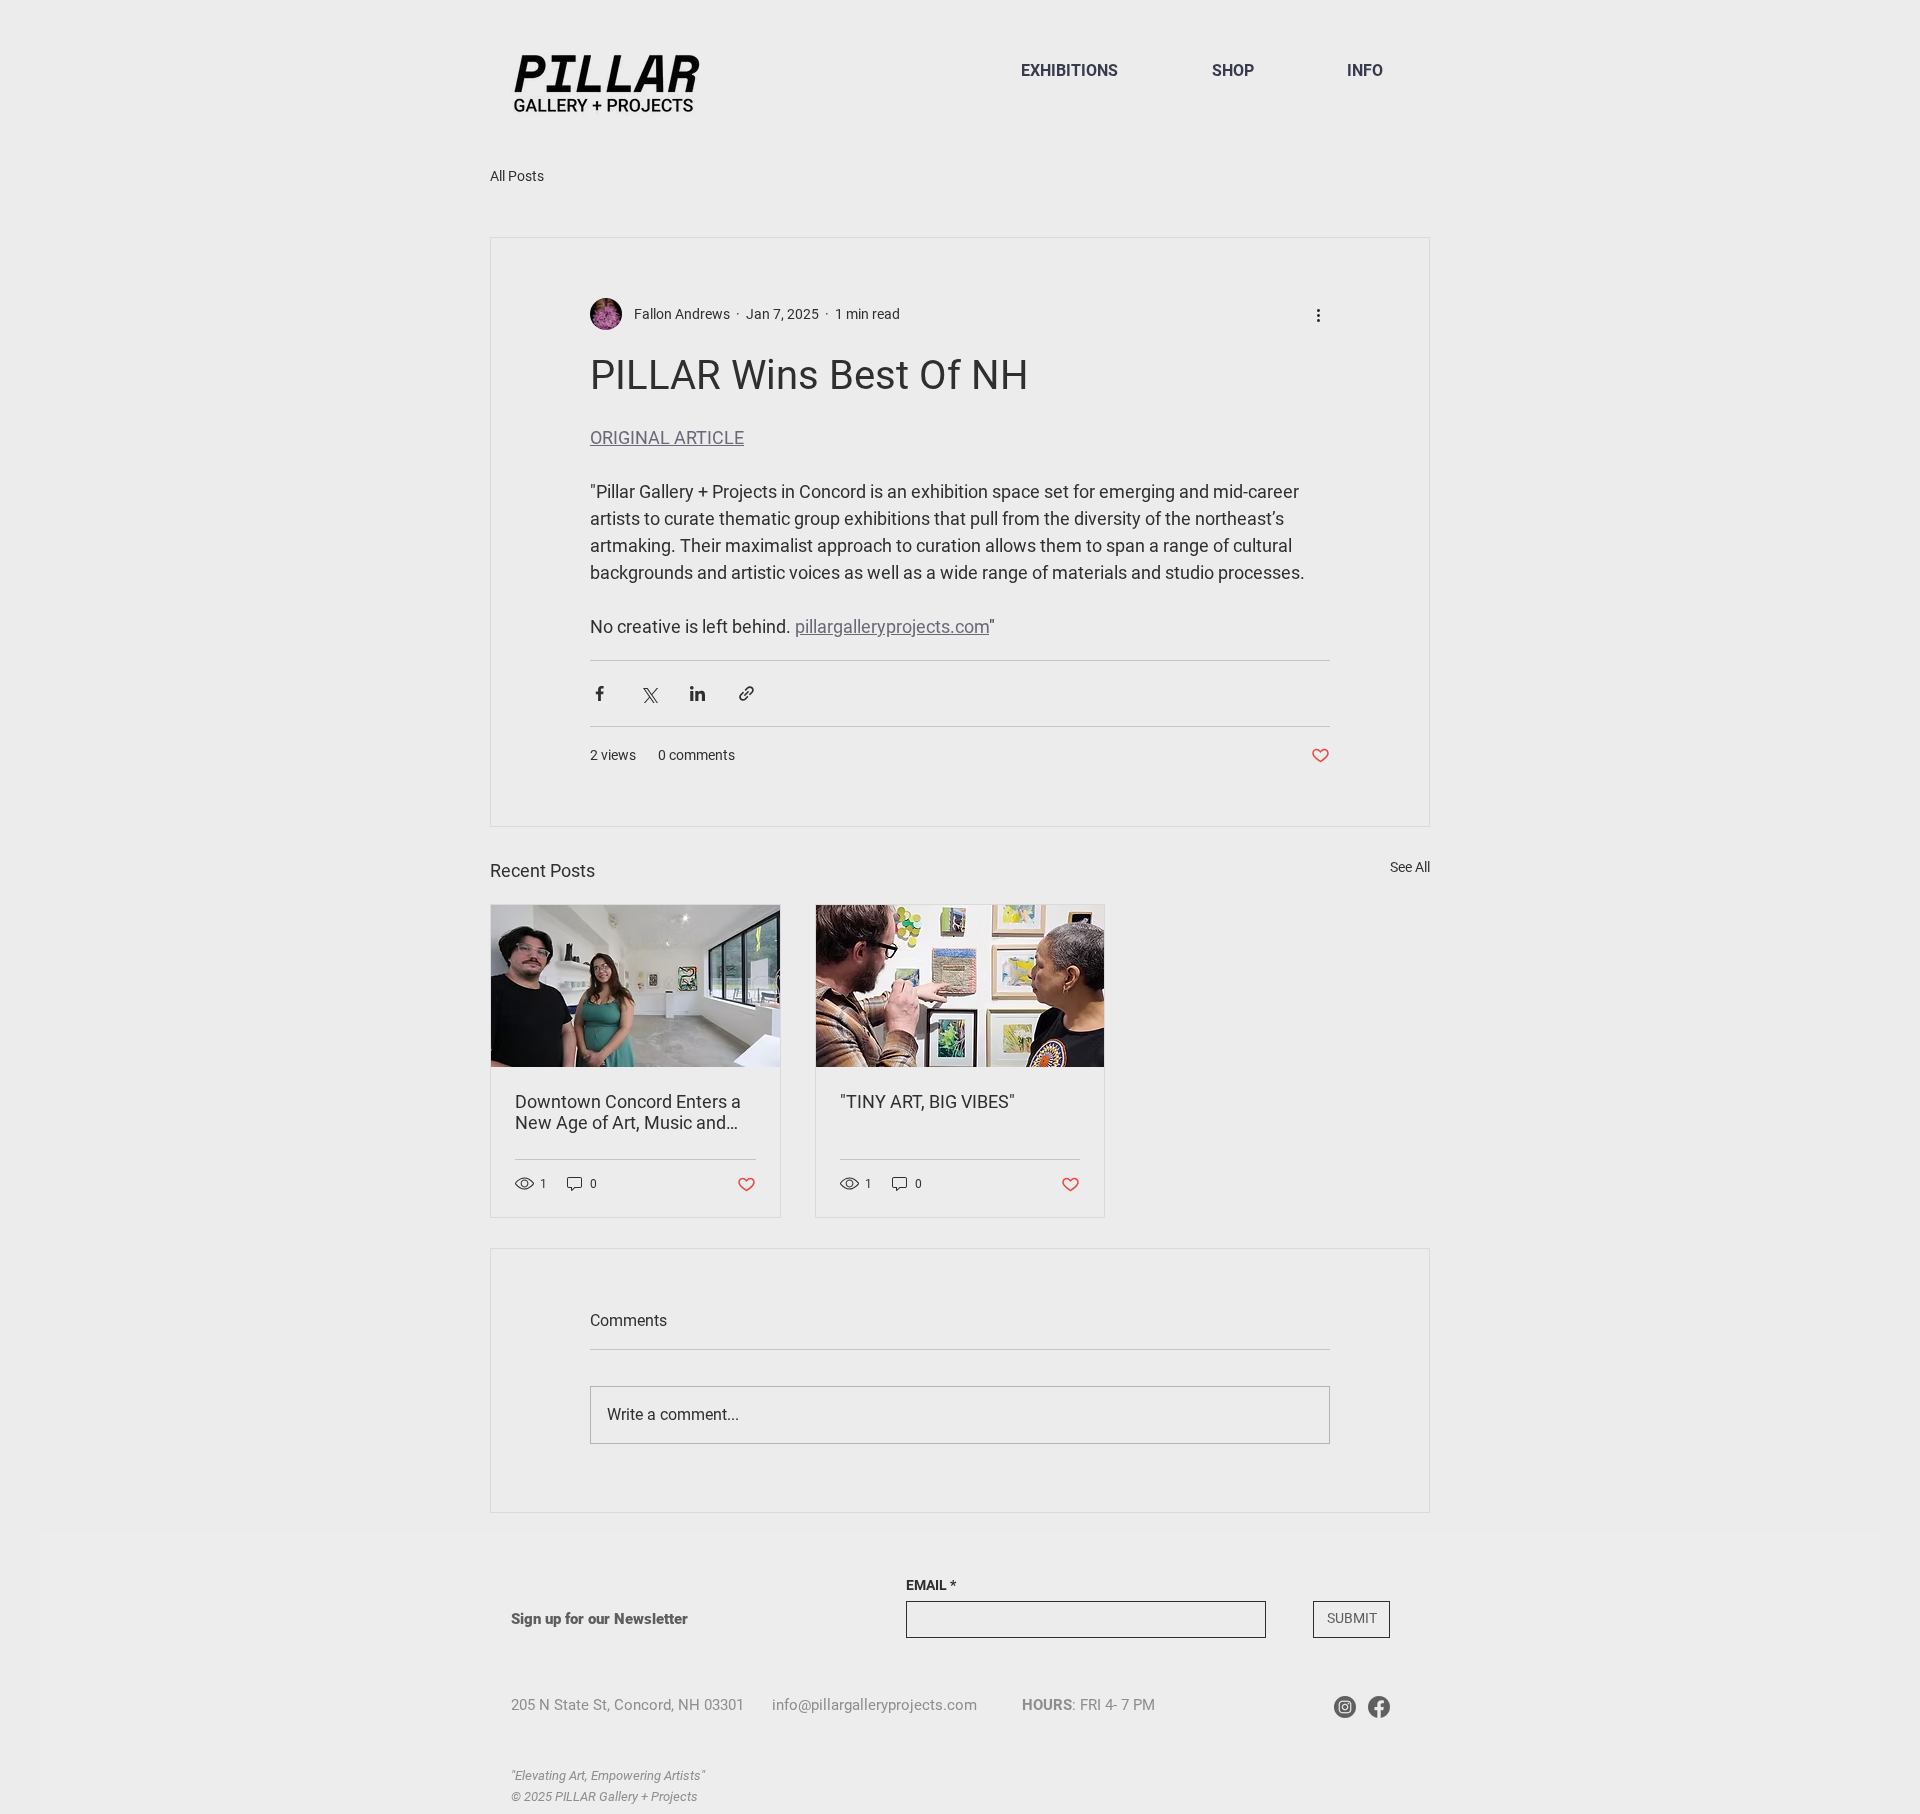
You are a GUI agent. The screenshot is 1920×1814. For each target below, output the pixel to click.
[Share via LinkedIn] (697, 693)
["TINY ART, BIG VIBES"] (960, 986)
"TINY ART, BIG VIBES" (927, 1101)
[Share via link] (746, 693)
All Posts (517, 176)
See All (1410, 867)
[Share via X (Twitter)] (648, 693)
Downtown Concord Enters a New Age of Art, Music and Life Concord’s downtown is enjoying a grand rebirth (628, 1112)
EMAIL (926, 1585)
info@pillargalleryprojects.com (874, 1705)
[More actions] (1318, 314)
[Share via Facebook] (599, 693)
